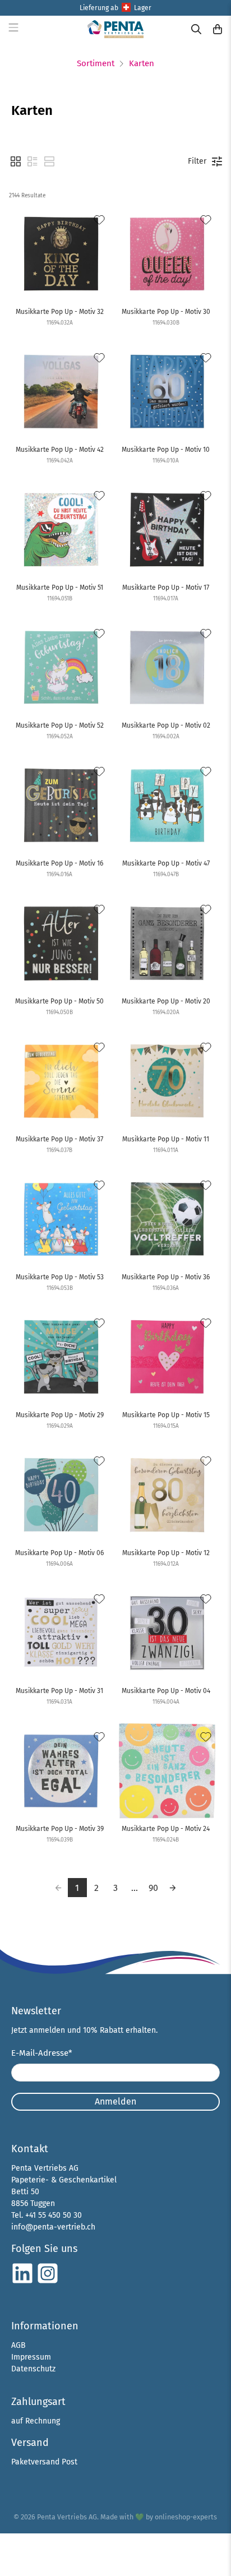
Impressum (31, 2357)
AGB (19, 2345)
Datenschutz (33, 2369)
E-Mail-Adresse (42, 2053)
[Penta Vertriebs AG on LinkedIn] (22, 2282)
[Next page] (173, 1888)
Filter (197, 161)
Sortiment (96, 64)
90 (153, 1888)
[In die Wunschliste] (99, 220)
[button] (16, 161)
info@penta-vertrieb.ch (53, 2227)
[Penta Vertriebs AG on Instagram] (48, 2282)
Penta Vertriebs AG (67, 2517)
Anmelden (115, 2101)
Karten (142, 64)
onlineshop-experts (186, 2517)
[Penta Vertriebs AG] (115, 29)
